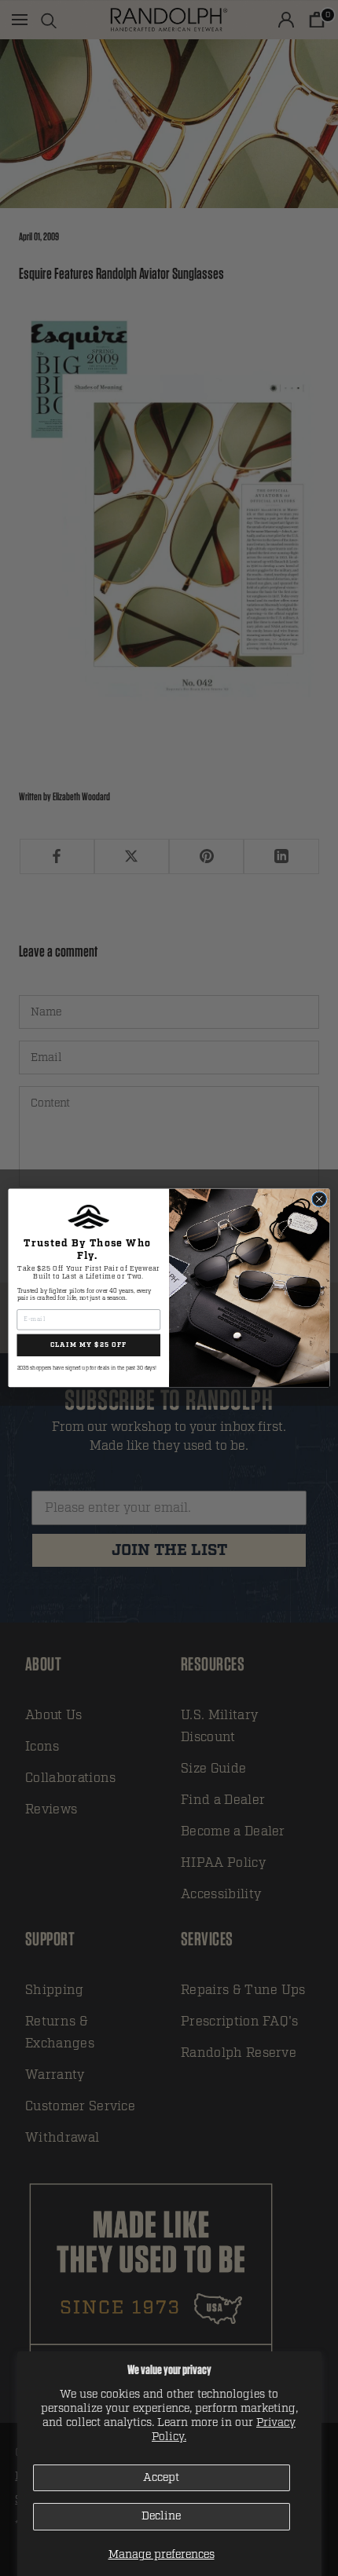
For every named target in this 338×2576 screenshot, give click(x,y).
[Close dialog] (319, 1199)
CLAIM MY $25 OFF (89, 1345)
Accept (161, 2477)
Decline (161, 2516)
